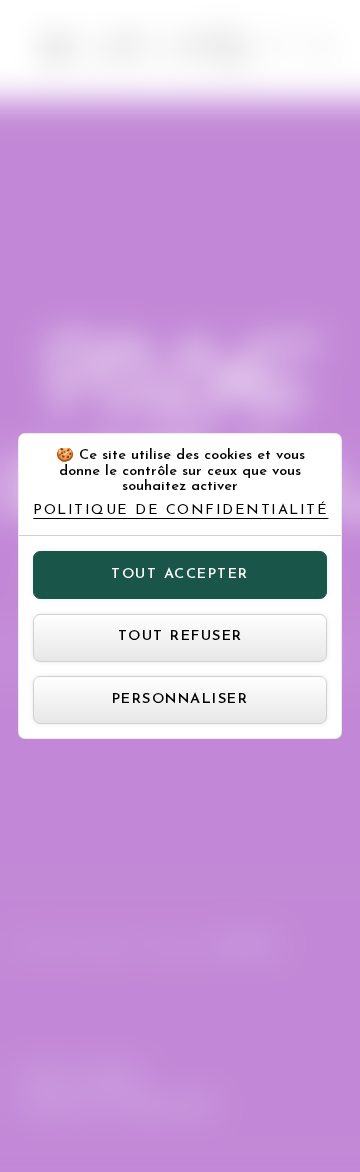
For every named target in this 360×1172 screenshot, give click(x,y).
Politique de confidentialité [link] (180, 511)
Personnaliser (180, 699)
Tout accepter (180, 574)
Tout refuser (180, 636)
